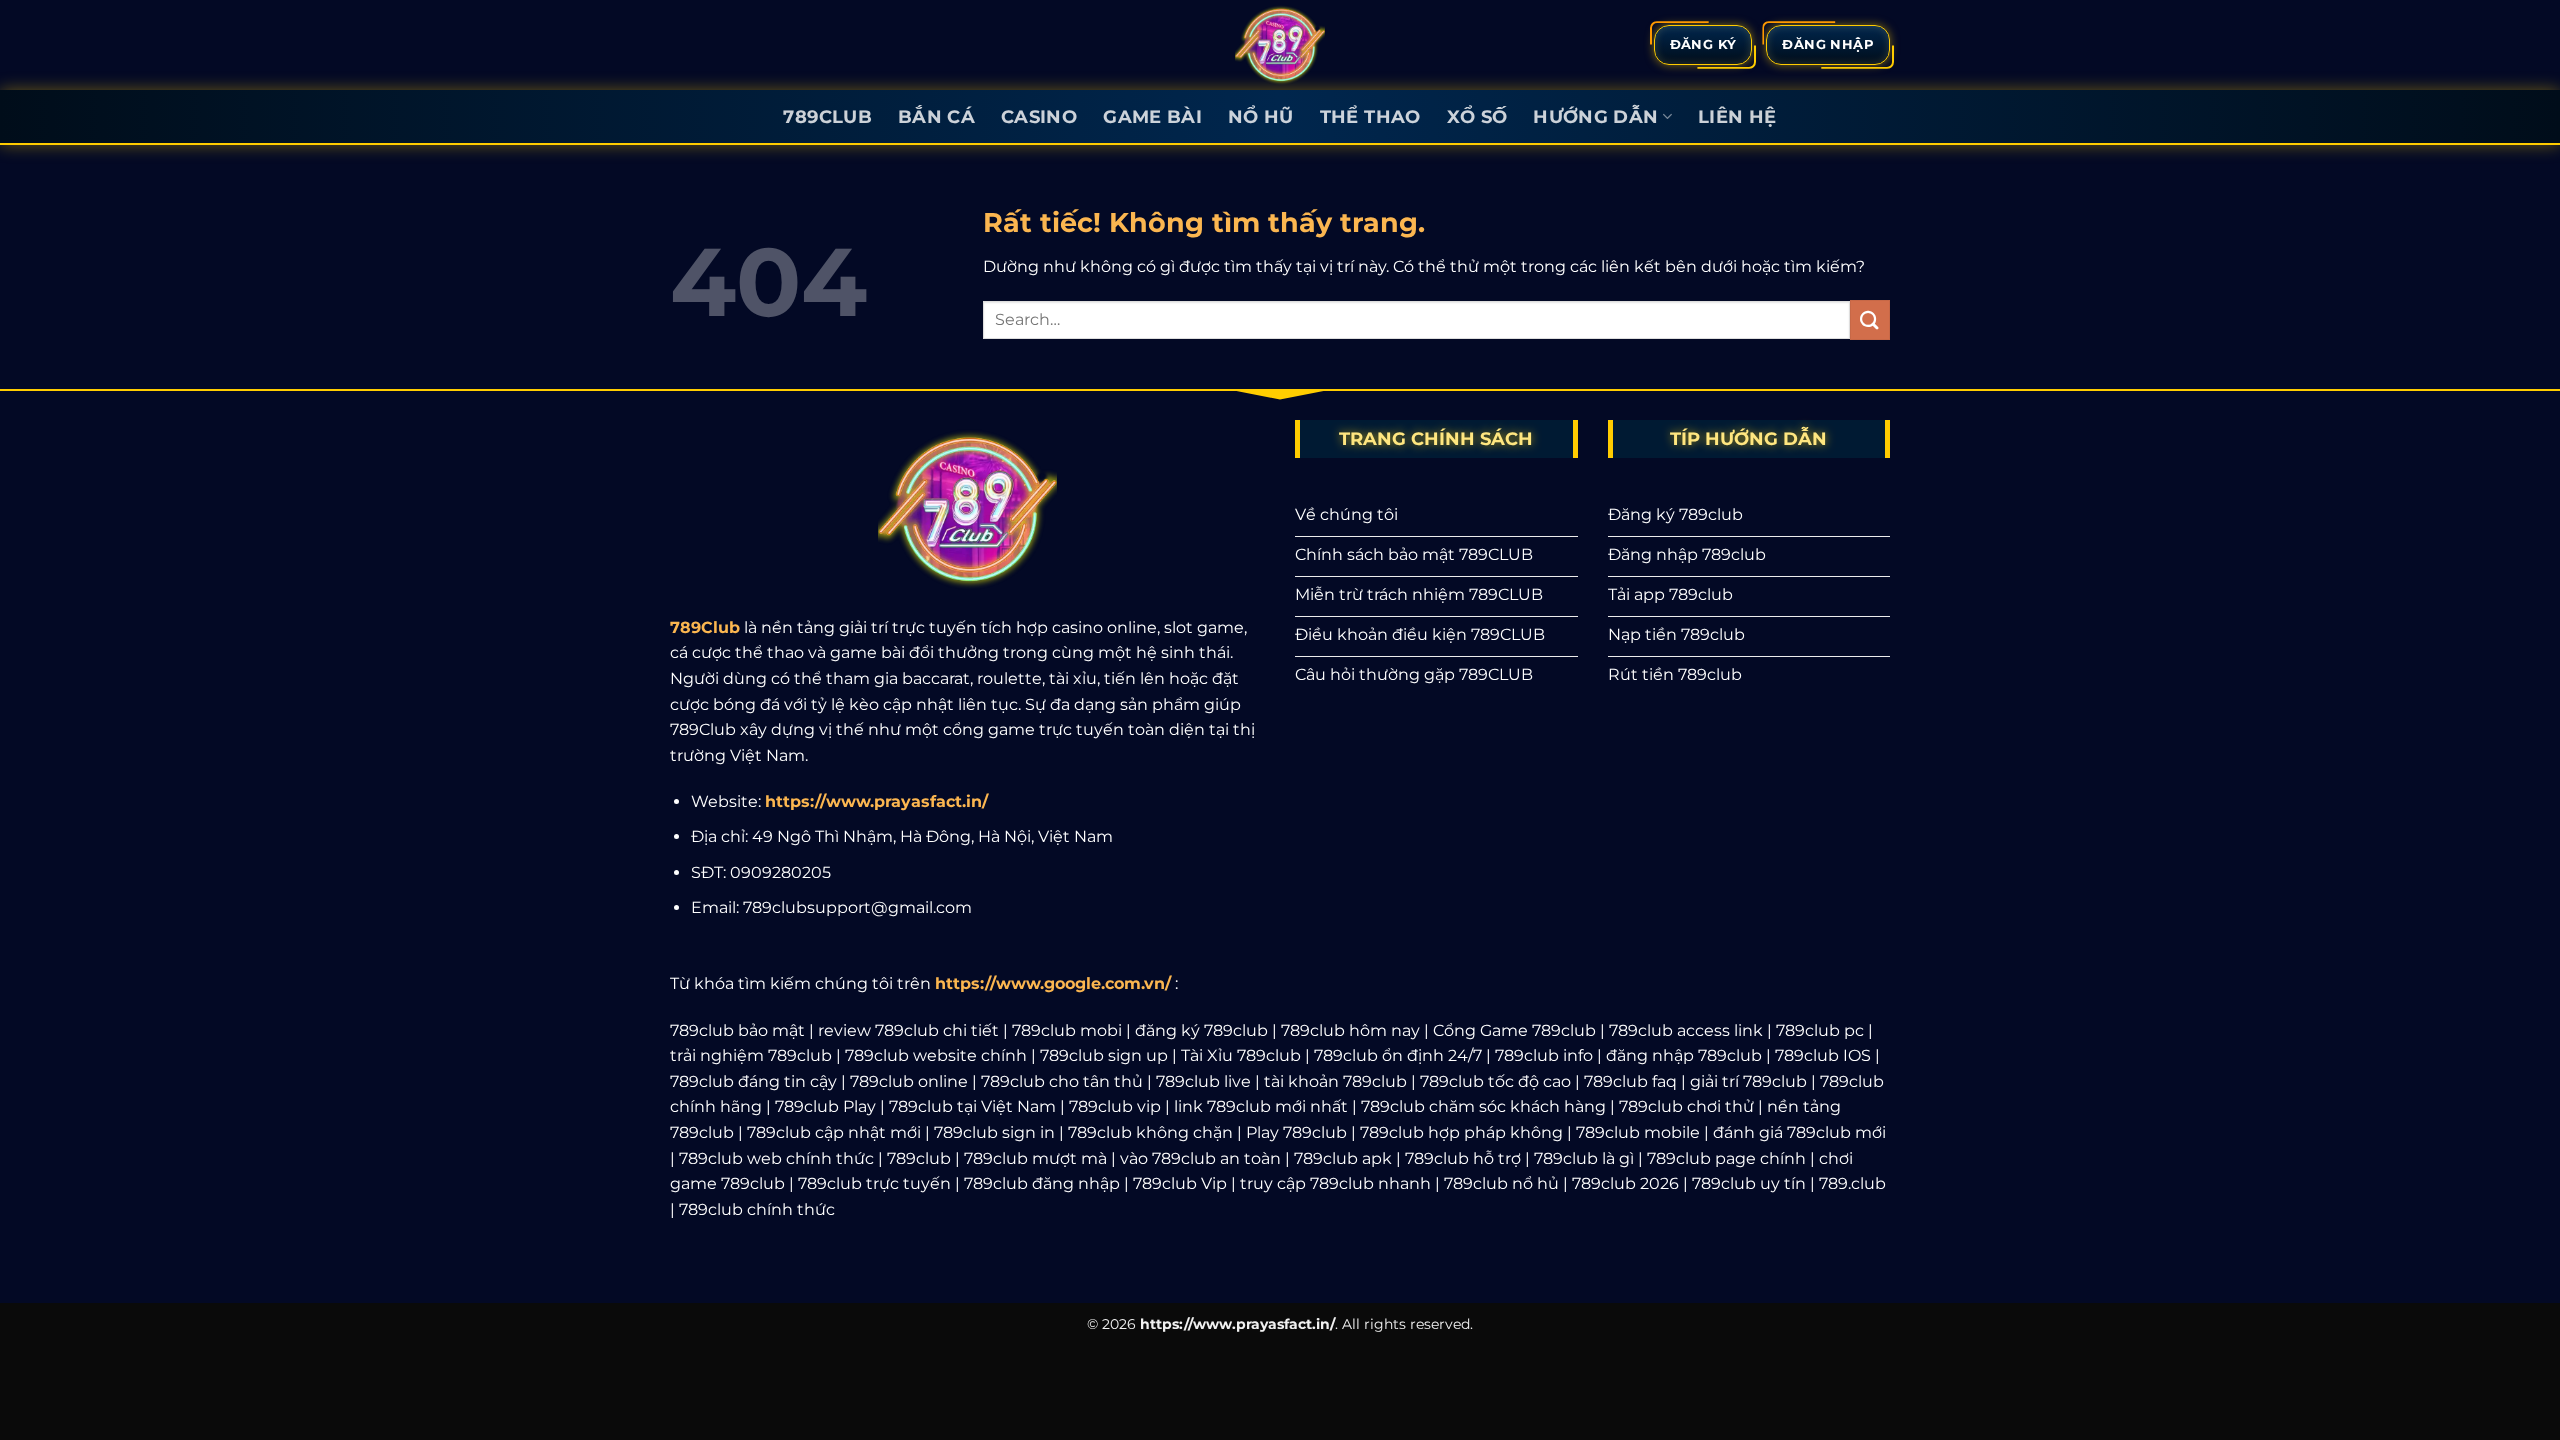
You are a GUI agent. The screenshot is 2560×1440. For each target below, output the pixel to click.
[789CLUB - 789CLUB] (1280, 45)
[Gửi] (1870, 319)
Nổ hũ (1261, 116)
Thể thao (1370, 116)
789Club (827, 116)
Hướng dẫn (1595, 116)
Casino (1039, 116)
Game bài (1152, 116)
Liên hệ (1737, 116)
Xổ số (1477, 116)
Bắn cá (936, 116)
